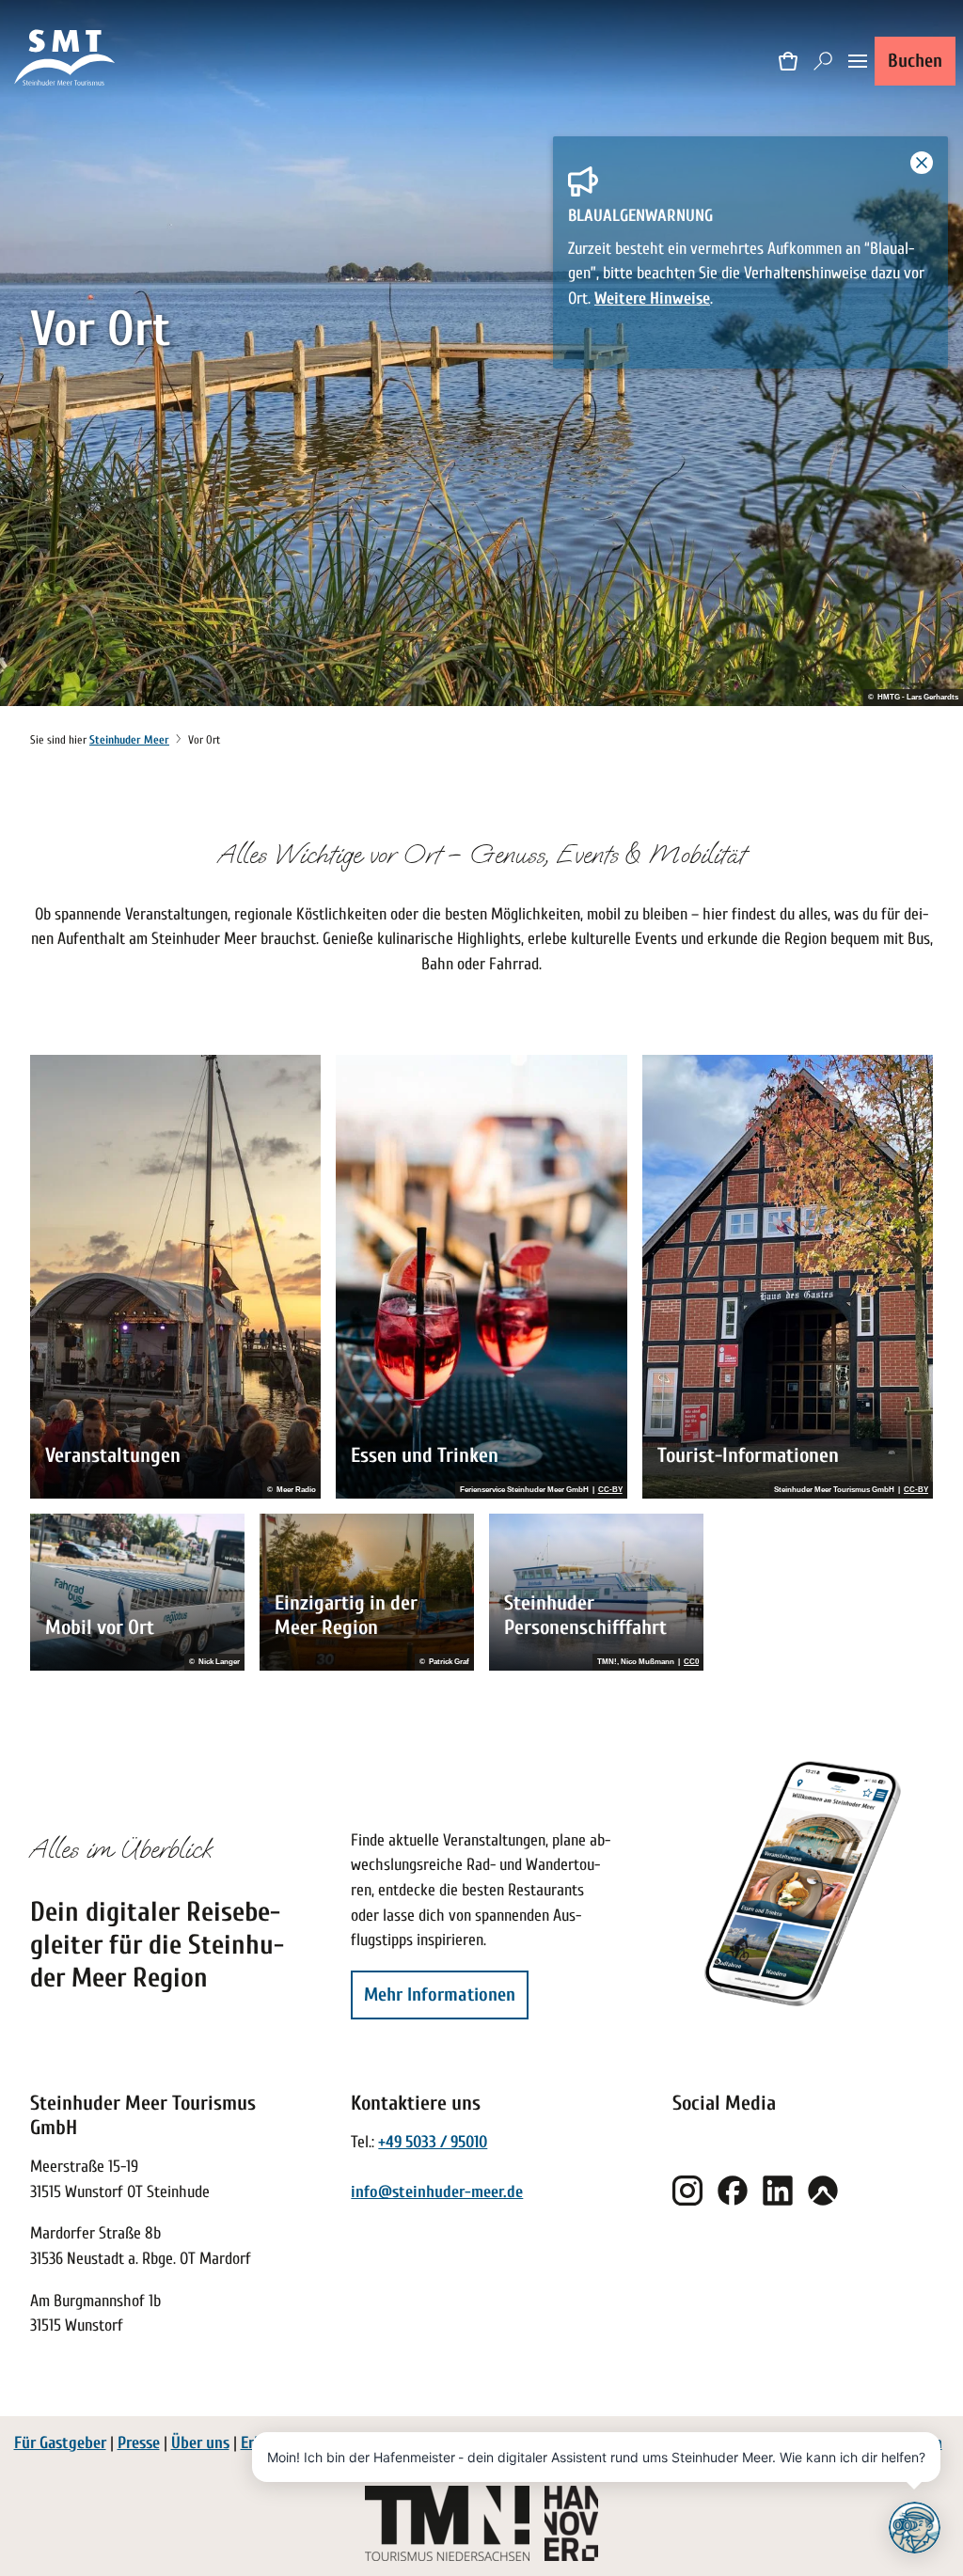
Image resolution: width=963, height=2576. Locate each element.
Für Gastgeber (60, 2443)
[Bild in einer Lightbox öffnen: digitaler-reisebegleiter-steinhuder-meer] (803, 1884)
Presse (139, 2443)
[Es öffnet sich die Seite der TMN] (447, 2523)
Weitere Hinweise (652, 298)
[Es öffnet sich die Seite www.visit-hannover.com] (571, 2523)
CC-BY (610, 1490)
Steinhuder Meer (129, 740)
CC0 (691, 1662)
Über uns (200, 2443)
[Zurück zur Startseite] (65, 61)
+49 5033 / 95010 (433, 2142)
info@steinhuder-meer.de (437, 2192)
